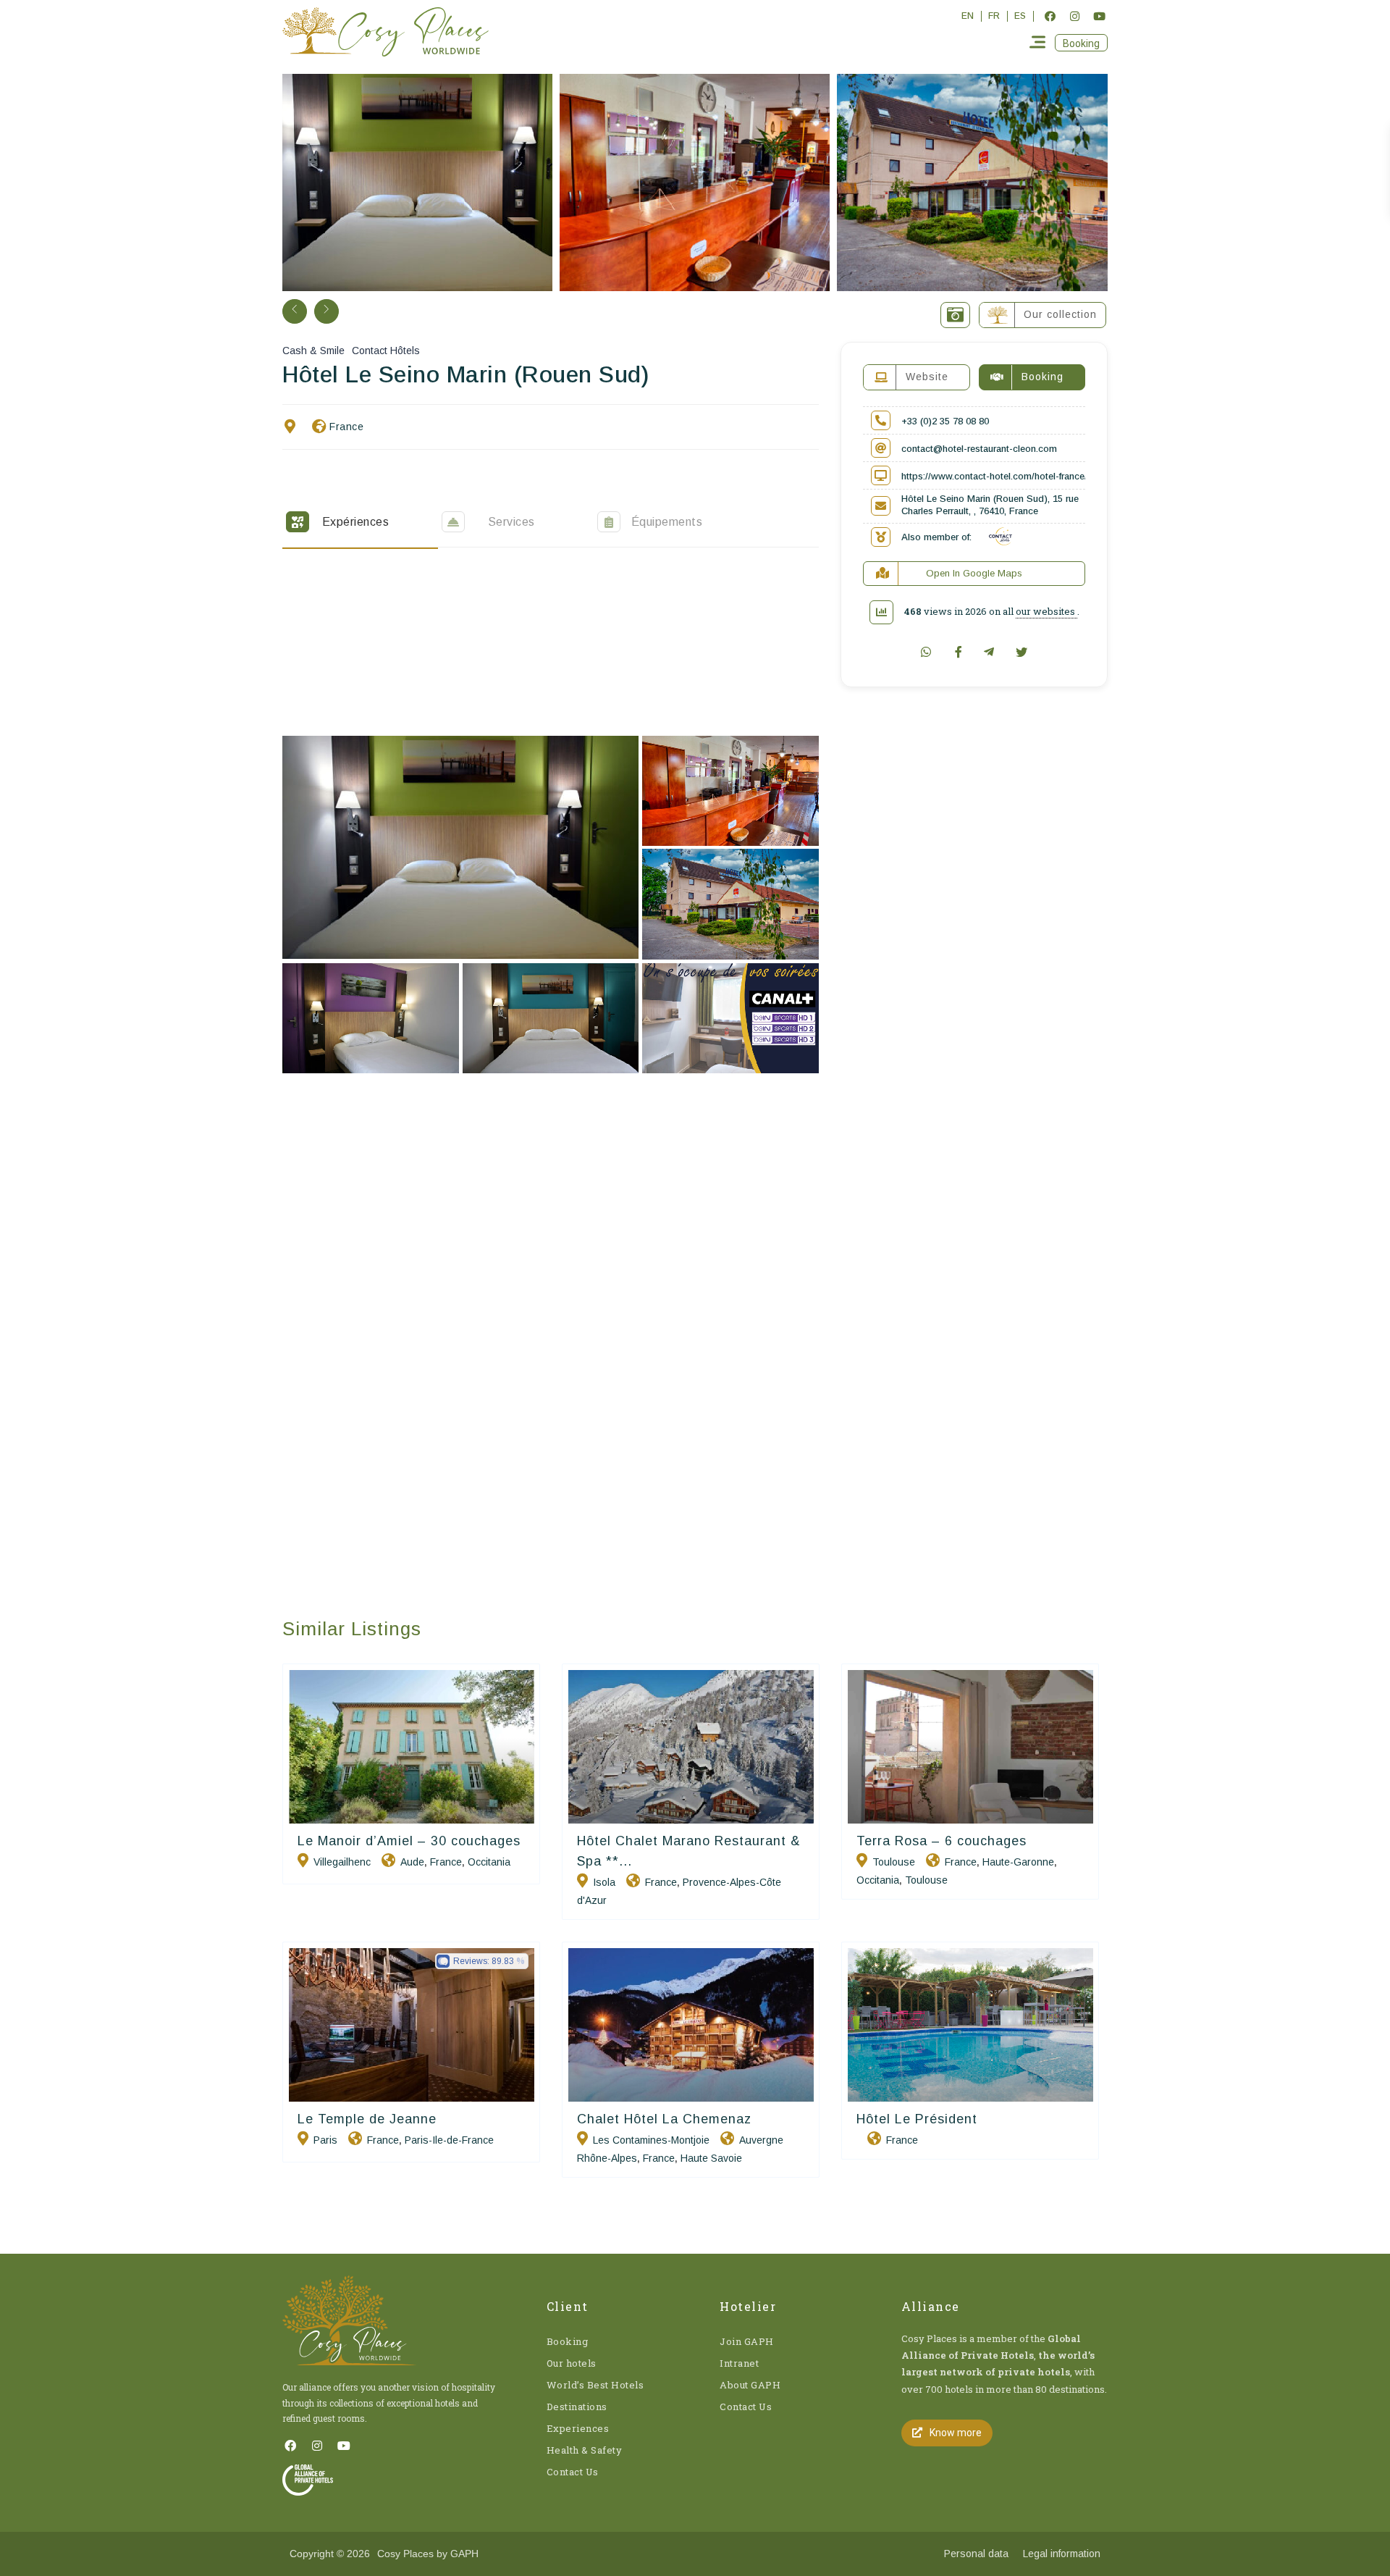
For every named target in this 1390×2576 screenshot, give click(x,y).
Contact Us (573, 2472)
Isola (604, 1882)
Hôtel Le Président (917, 2119)
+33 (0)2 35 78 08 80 (945, 421)
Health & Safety (585, 2450)
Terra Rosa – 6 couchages (942, 1841)
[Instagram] (1074, 16)
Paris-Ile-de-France (449, 2140)
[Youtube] (1099, 16)
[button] (1081, 43)
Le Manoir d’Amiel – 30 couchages (409, 1841)
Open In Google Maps (974, 573)
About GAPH (750, 2385)
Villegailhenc (342, 1862)
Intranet (739, 2363)
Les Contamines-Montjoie (651, 2140)
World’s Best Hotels (595, 2385)
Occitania (489, 1862)
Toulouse (894, 1862)
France (346, 427)
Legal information (1062, 2554)
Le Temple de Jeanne (367, 2119)
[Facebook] (1050, 16)
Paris (325, 2140)
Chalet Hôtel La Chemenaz (664, 2119)
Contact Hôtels (386, 351)
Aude (412, 1862)
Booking (568, 2341)
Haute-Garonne (1018, 1862)
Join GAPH (747, 2341)
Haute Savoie (711, 2158)
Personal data (976, 2554)
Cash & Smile (313, 351)
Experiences (578, 2428)
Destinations (577, 2407)
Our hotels (572, 2363)
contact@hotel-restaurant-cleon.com (979, 449)
